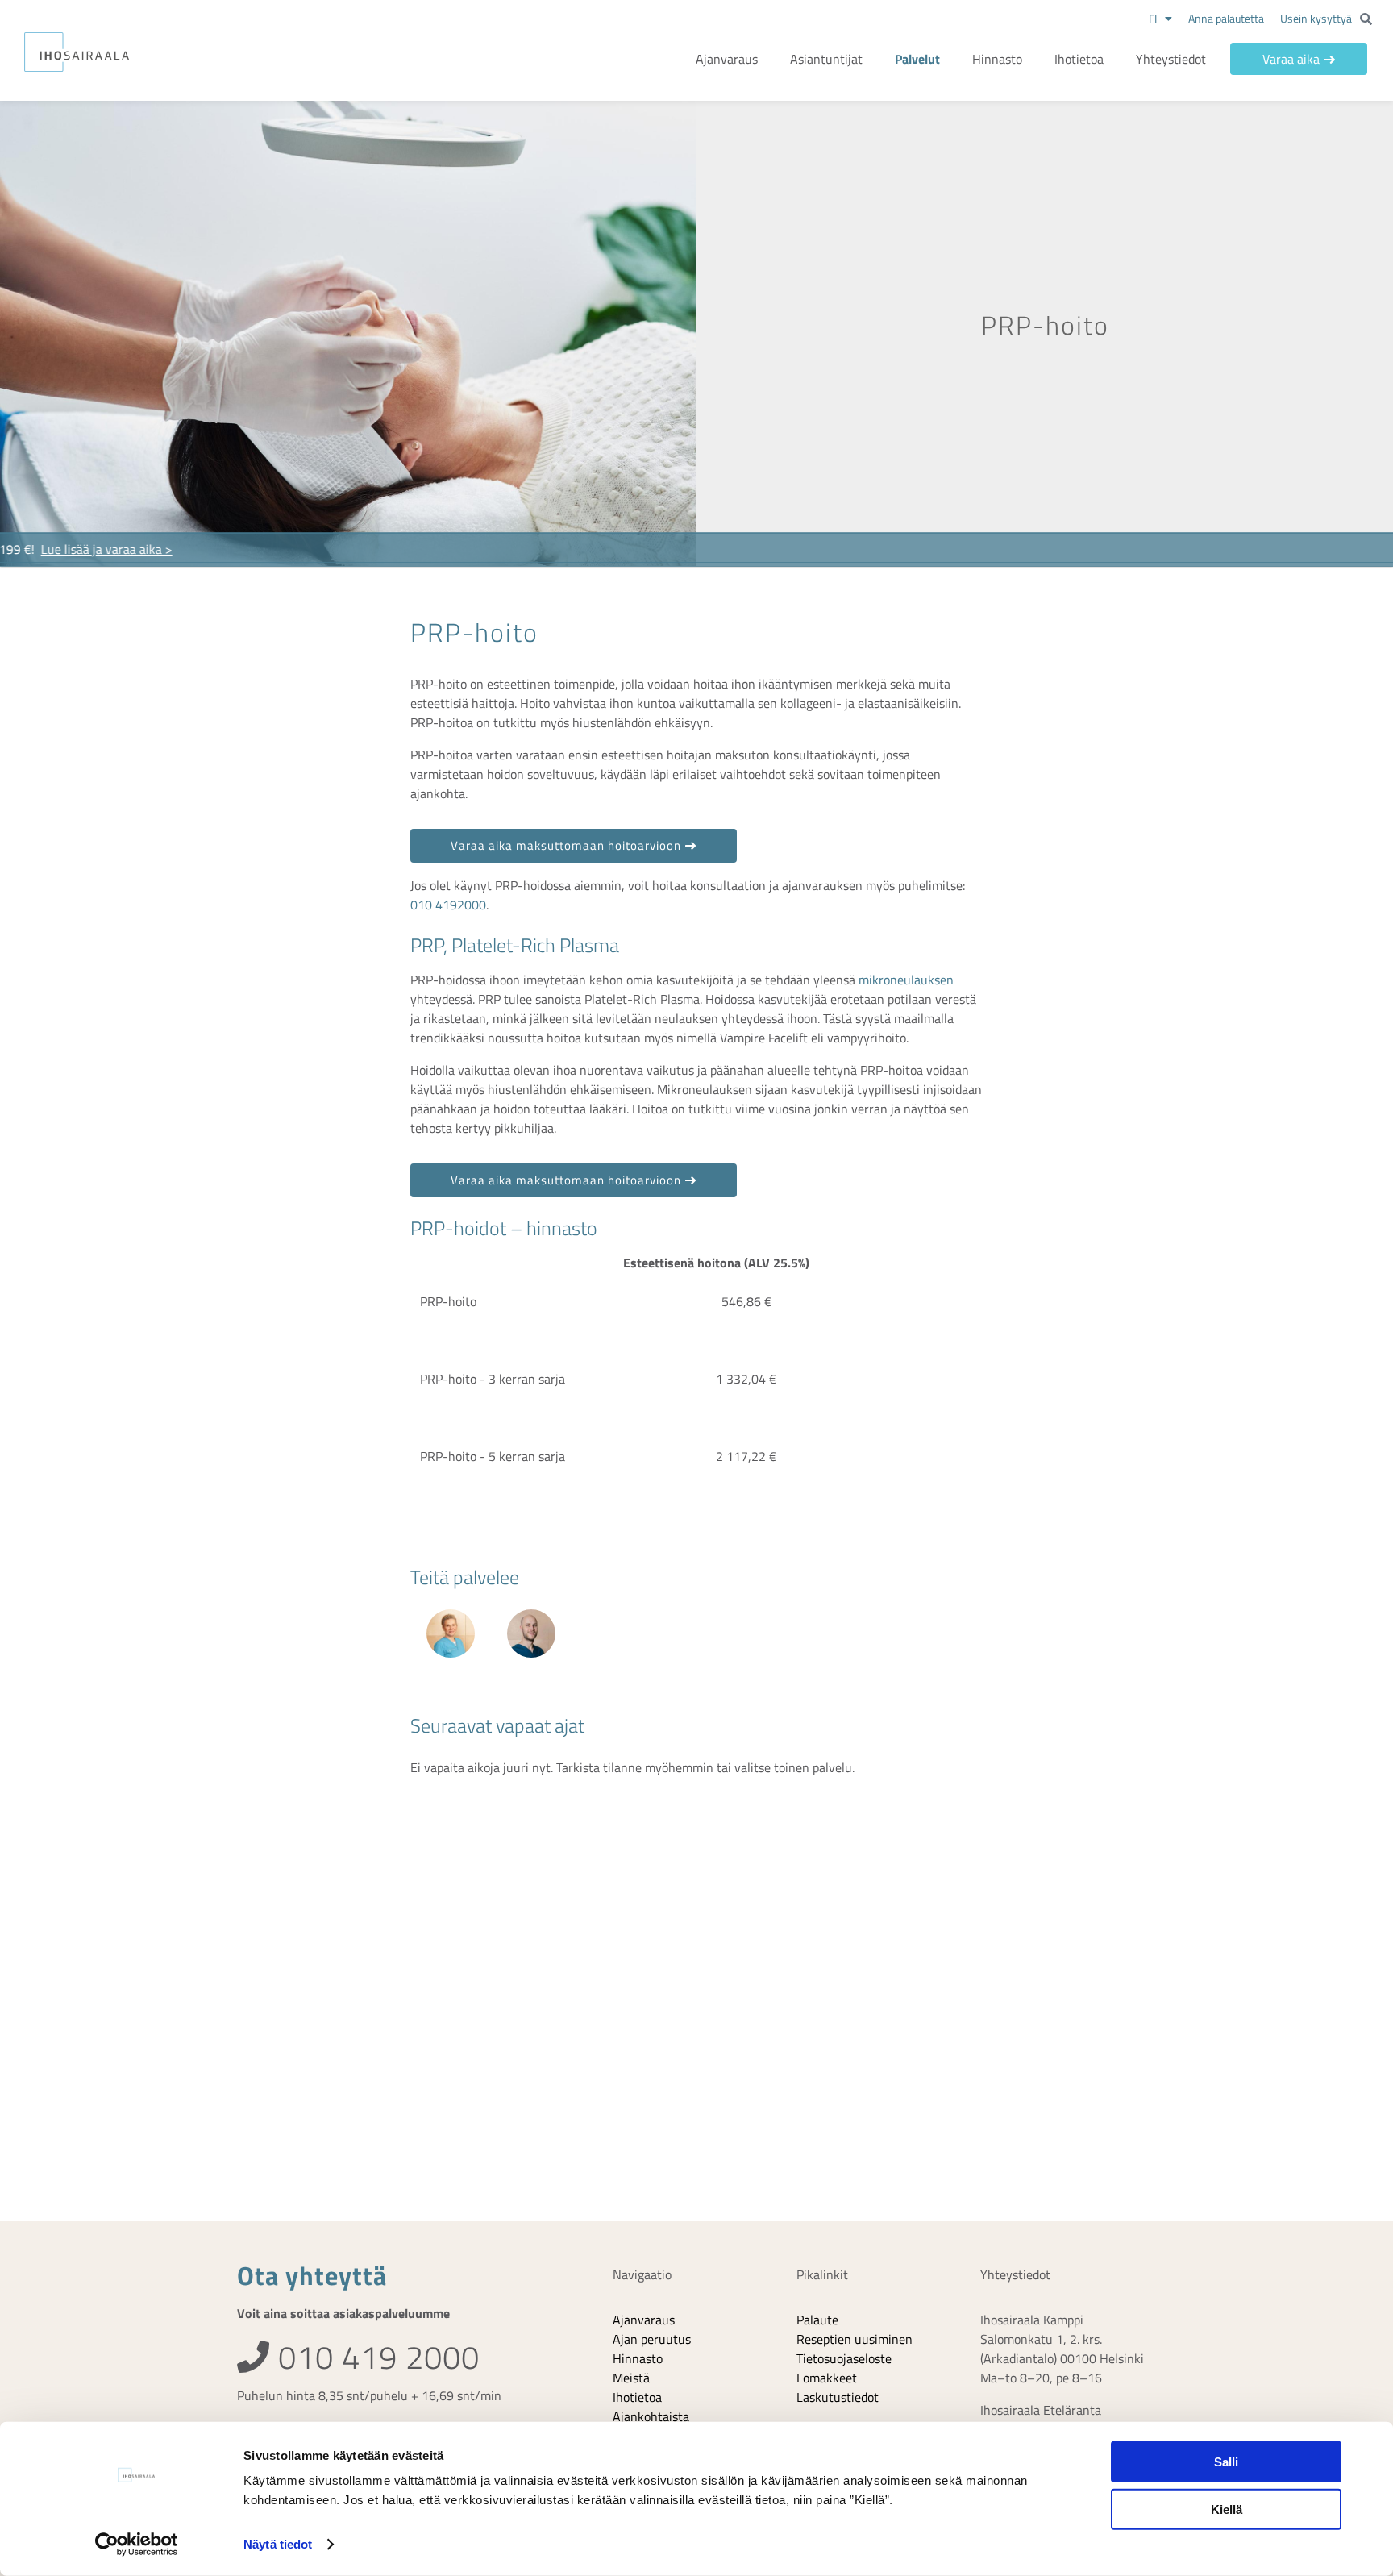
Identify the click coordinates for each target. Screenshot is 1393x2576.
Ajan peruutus (652, 2339)
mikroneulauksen (906, 980)
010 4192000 (448, 905)
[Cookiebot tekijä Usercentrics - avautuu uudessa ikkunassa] (137, 2545)
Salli (1226, 2462)
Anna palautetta (1226, 18)
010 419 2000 (375, 2357)
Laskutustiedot (838, 2397)
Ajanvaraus (727, 59)
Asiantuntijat (826, 59)
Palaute (817, 2320)
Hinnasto (997, 59)
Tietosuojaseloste (844, 2358)
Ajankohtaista (651, 2416)
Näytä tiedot (278, 2544)
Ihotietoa (1079, 59)
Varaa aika (1291, 59)
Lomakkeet (827, 2378)
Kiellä (1227, 2509)
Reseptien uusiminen (855, 2339)
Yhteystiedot (1171, 59)
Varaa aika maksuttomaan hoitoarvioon (566, 845)
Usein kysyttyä (1316, 18)
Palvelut (917, 59)
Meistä (631, 2378)
